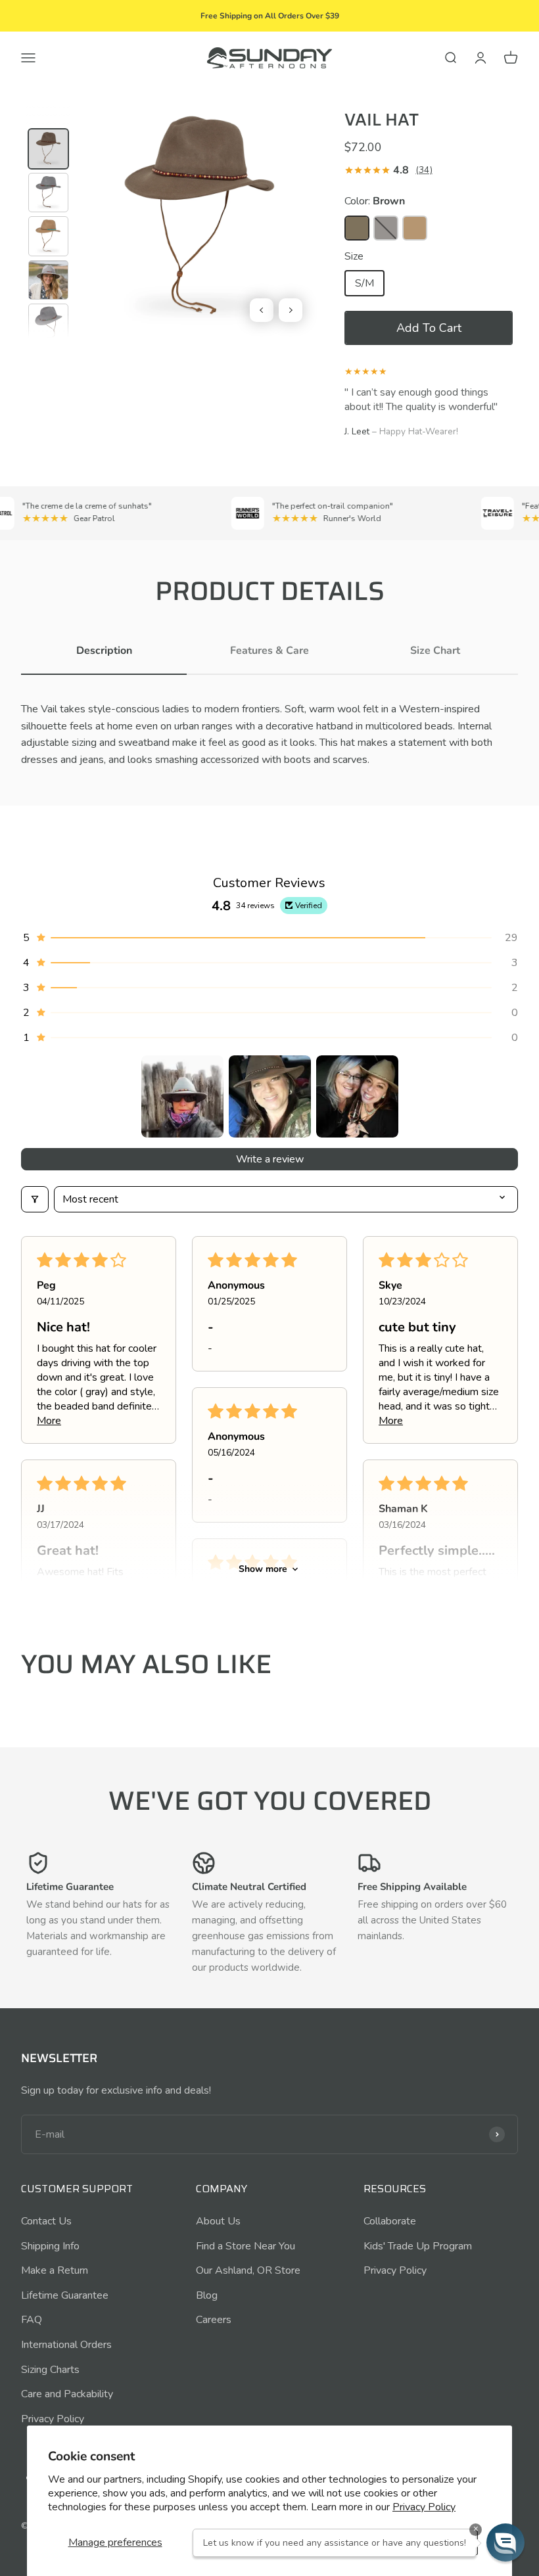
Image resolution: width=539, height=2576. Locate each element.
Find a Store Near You (246, 2246)
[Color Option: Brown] (357, 228)
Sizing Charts (50, 2370)
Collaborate (390, 2221)
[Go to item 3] (357, 1096)
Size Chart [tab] (435, 651)
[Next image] (291, 310)
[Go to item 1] (182, 1096)
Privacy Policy (424, 2507)
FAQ (32, 2320)
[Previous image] (262, 310)
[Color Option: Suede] (415, 228)
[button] (429, 328)
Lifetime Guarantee (65, 2295)
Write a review (270, 1159)
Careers (214, 2320)
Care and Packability (67, 2394)
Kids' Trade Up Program (418, 2246)
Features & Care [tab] (269, 651)
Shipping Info (50, 2246)
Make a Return (55, 2270)
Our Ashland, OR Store (248, 2270)
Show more (263, 1569)
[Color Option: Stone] (386, 228)
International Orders (66, 2345)
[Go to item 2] (270, 1096)
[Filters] (35, 1199)
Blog (207, 2295)
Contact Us (46, 2221)
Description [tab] (104, 651)
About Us (218, 2221)
